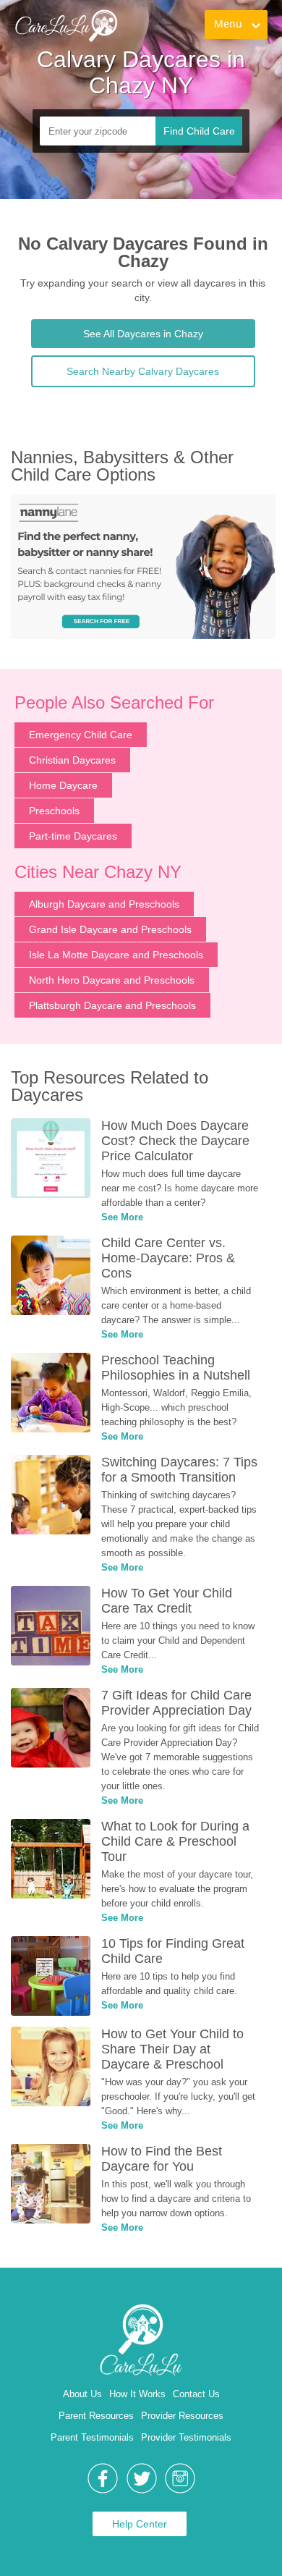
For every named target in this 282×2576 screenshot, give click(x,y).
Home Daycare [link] (63, 785)
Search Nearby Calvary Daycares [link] (143, 371)
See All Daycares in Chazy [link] (143, 334)
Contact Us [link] (196, 2394)
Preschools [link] (54, 811)
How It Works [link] (137, 2394)
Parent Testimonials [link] (92, 2437)
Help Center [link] (140, 2524)
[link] (66, 25)
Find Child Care (199, 131)
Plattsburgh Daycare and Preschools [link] (112, 1005)
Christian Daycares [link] (72, 760)
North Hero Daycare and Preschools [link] (112, 980)
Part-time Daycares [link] (73, 836)
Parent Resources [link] (96, 2416)
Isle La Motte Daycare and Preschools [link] (116, 955)
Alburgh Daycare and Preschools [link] (104, 904)
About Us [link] (82, 2394)
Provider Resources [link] (182, 2416)
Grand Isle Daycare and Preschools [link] (110, 929)
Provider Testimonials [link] (186, 2437)
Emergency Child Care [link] (81, 735)
